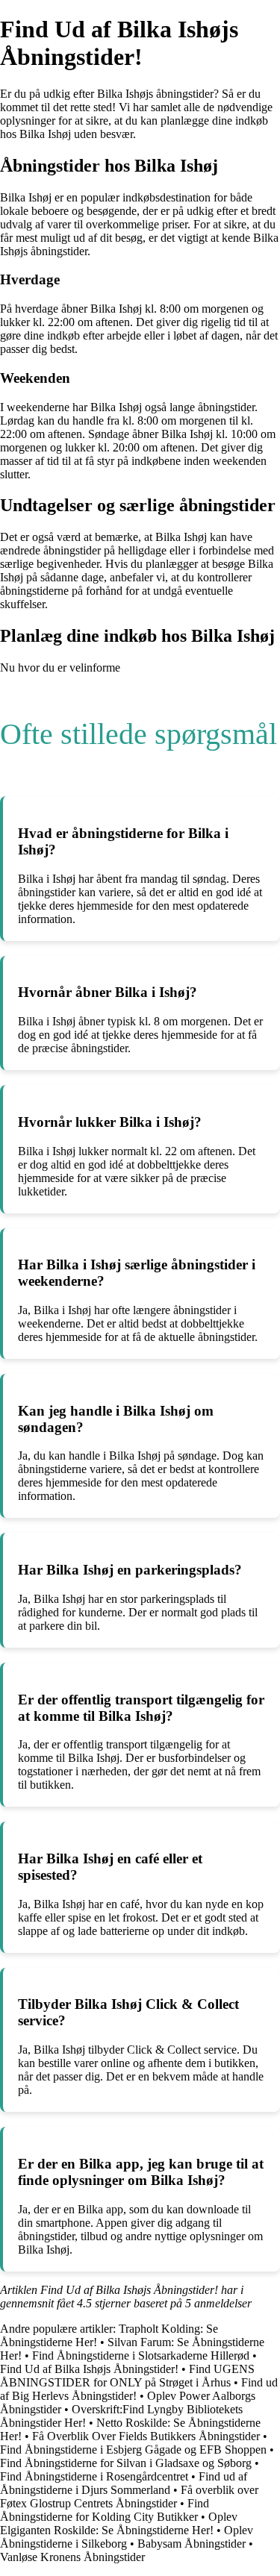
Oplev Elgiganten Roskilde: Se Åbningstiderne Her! (119, 2523)
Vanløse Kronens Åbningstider (72, 2557)
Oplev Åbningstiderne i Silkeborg (127, 2537)
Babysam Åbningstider (192, 2544)
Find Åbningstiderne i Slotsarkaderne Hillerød (141, 2355)
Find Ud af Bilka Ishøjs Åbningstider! (89, 2369)
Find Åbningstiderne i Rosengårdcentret (94, 2476)
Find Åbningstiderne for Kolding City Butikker (105, 2510)
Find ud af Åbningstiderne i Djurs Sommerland (124, 2483)
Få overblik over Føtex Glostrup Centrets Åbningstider (129, 2497)
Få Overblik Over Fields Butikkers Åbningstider (146, 2436)
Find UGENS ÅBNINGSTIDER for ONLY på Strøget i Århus (127, 2376)
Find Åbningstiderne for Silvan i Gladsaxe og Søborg (126, 2463)
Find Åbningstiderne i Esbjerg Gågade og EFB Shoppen (133, 2450)
